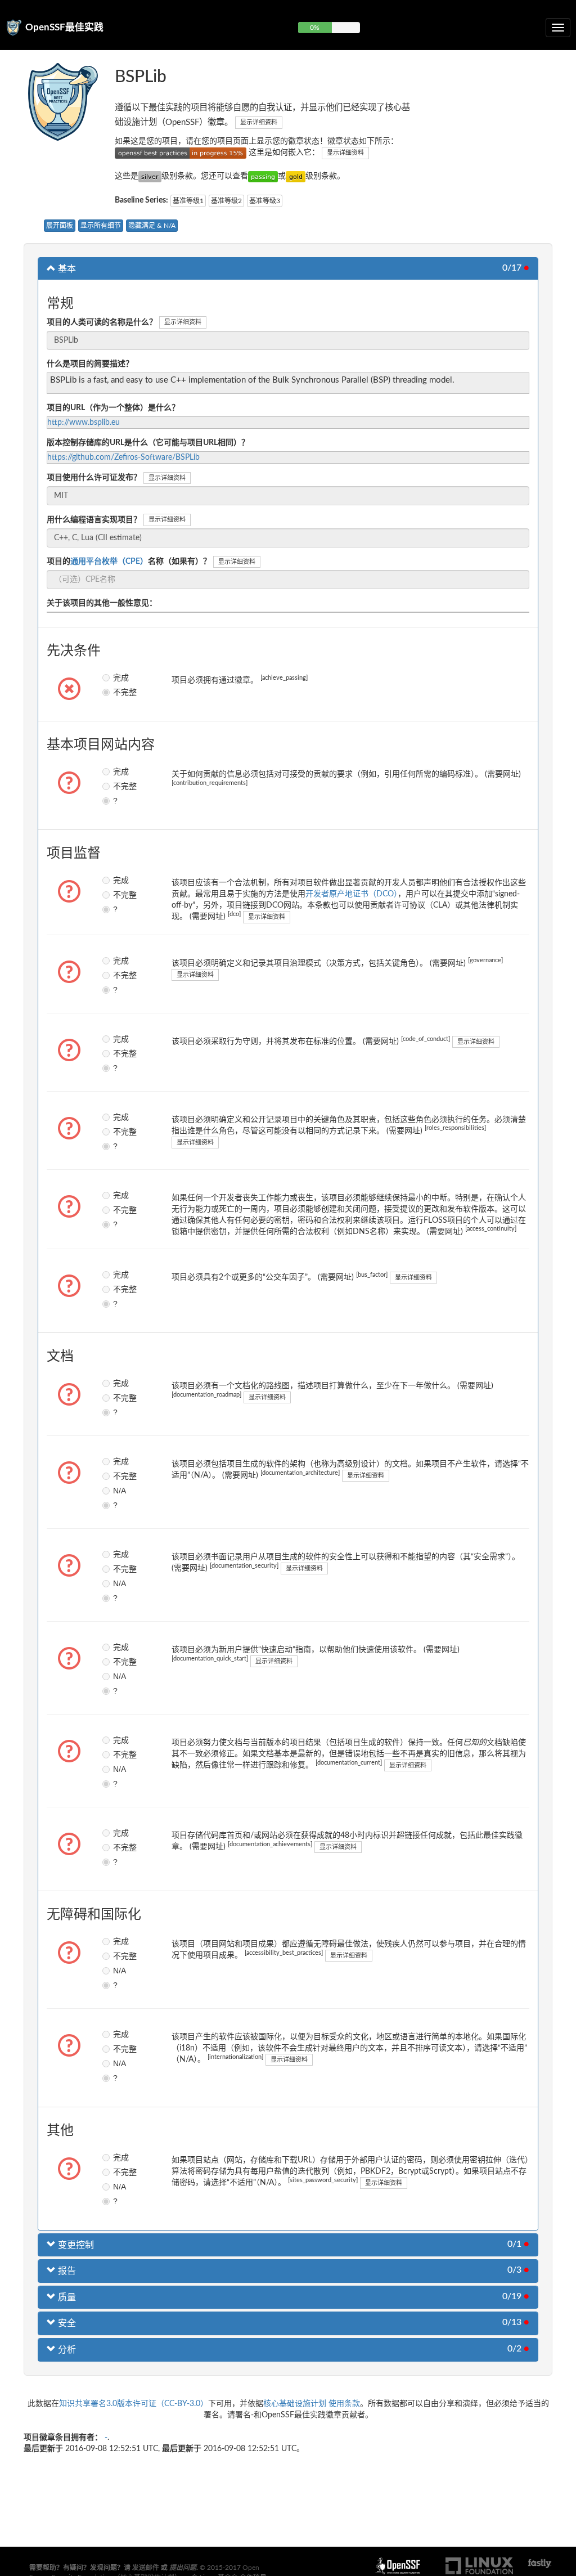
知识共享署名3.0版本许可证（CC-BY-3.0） (134, 2404)
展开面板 (60, 226)
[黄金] (296, 176)
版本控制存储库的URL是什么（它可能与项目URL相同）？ (148, 443)
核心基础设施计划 (295, 2404)
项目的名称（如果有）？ (129, 562)
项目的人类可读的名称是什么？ (102, 322)
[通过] (263, 176)
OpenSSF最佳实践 (64, 27)
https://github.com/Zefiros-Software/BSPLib (123, 457)
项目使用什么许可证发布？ (94, 478)
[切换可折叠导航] (558, 28)
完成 (116, 677)
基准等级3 (265, 201)
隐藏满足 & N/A (152, 226)
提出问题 (183, 2568)
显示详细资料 (259, 122)
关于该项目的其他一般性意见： (102, 603)
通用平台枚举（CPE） (109, 562)
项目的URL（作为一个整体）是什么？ (113, 408)
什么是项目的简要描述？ (90, 364)
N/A (116, 1491)
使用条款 (344, 2404)
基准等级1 (188, 201)
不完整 (116, 692)
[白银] (150, 176)
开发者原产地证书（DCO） (352, 894)
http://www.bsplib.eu (84, 423)
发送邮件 (146, 2568)
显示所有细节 (101, 226)
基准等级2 (226, 201)
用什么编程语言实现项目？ (94, 520)
